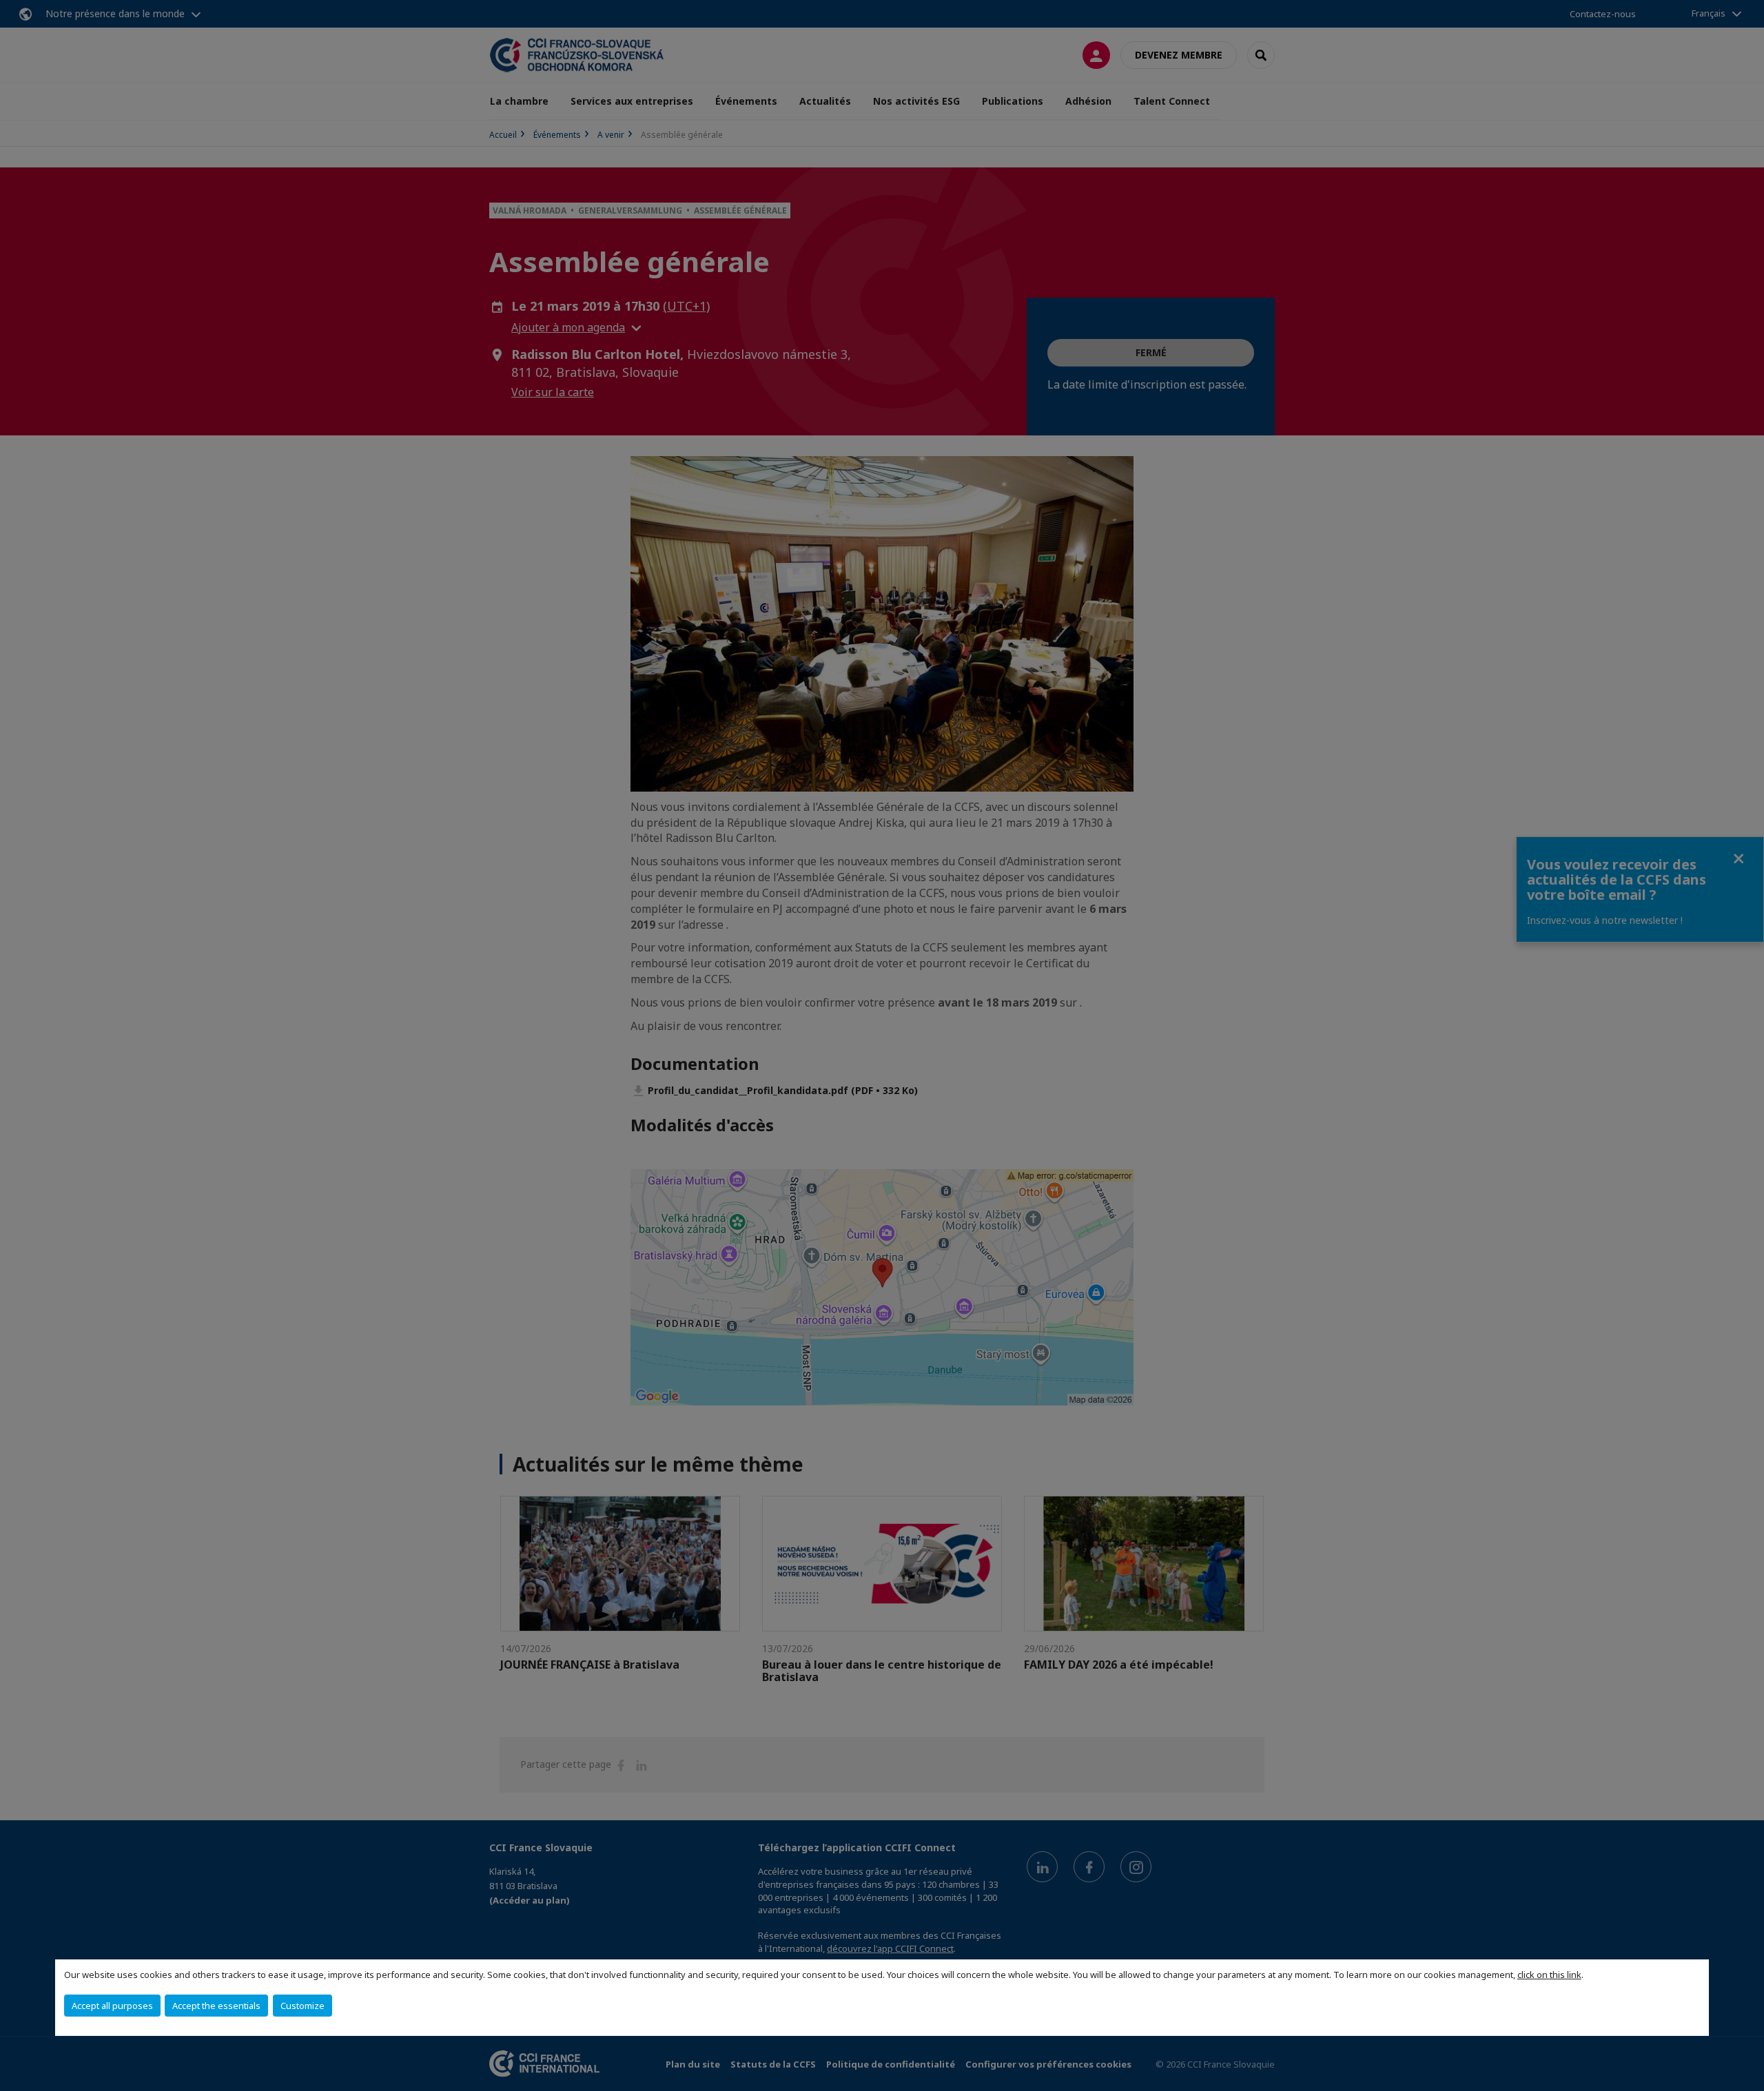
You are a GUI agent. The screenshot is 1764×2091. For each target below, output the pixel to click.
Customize (302, 2006)
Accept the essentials (216, 2006)
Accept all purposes (112, 2006)
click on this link (1549, 1975)
